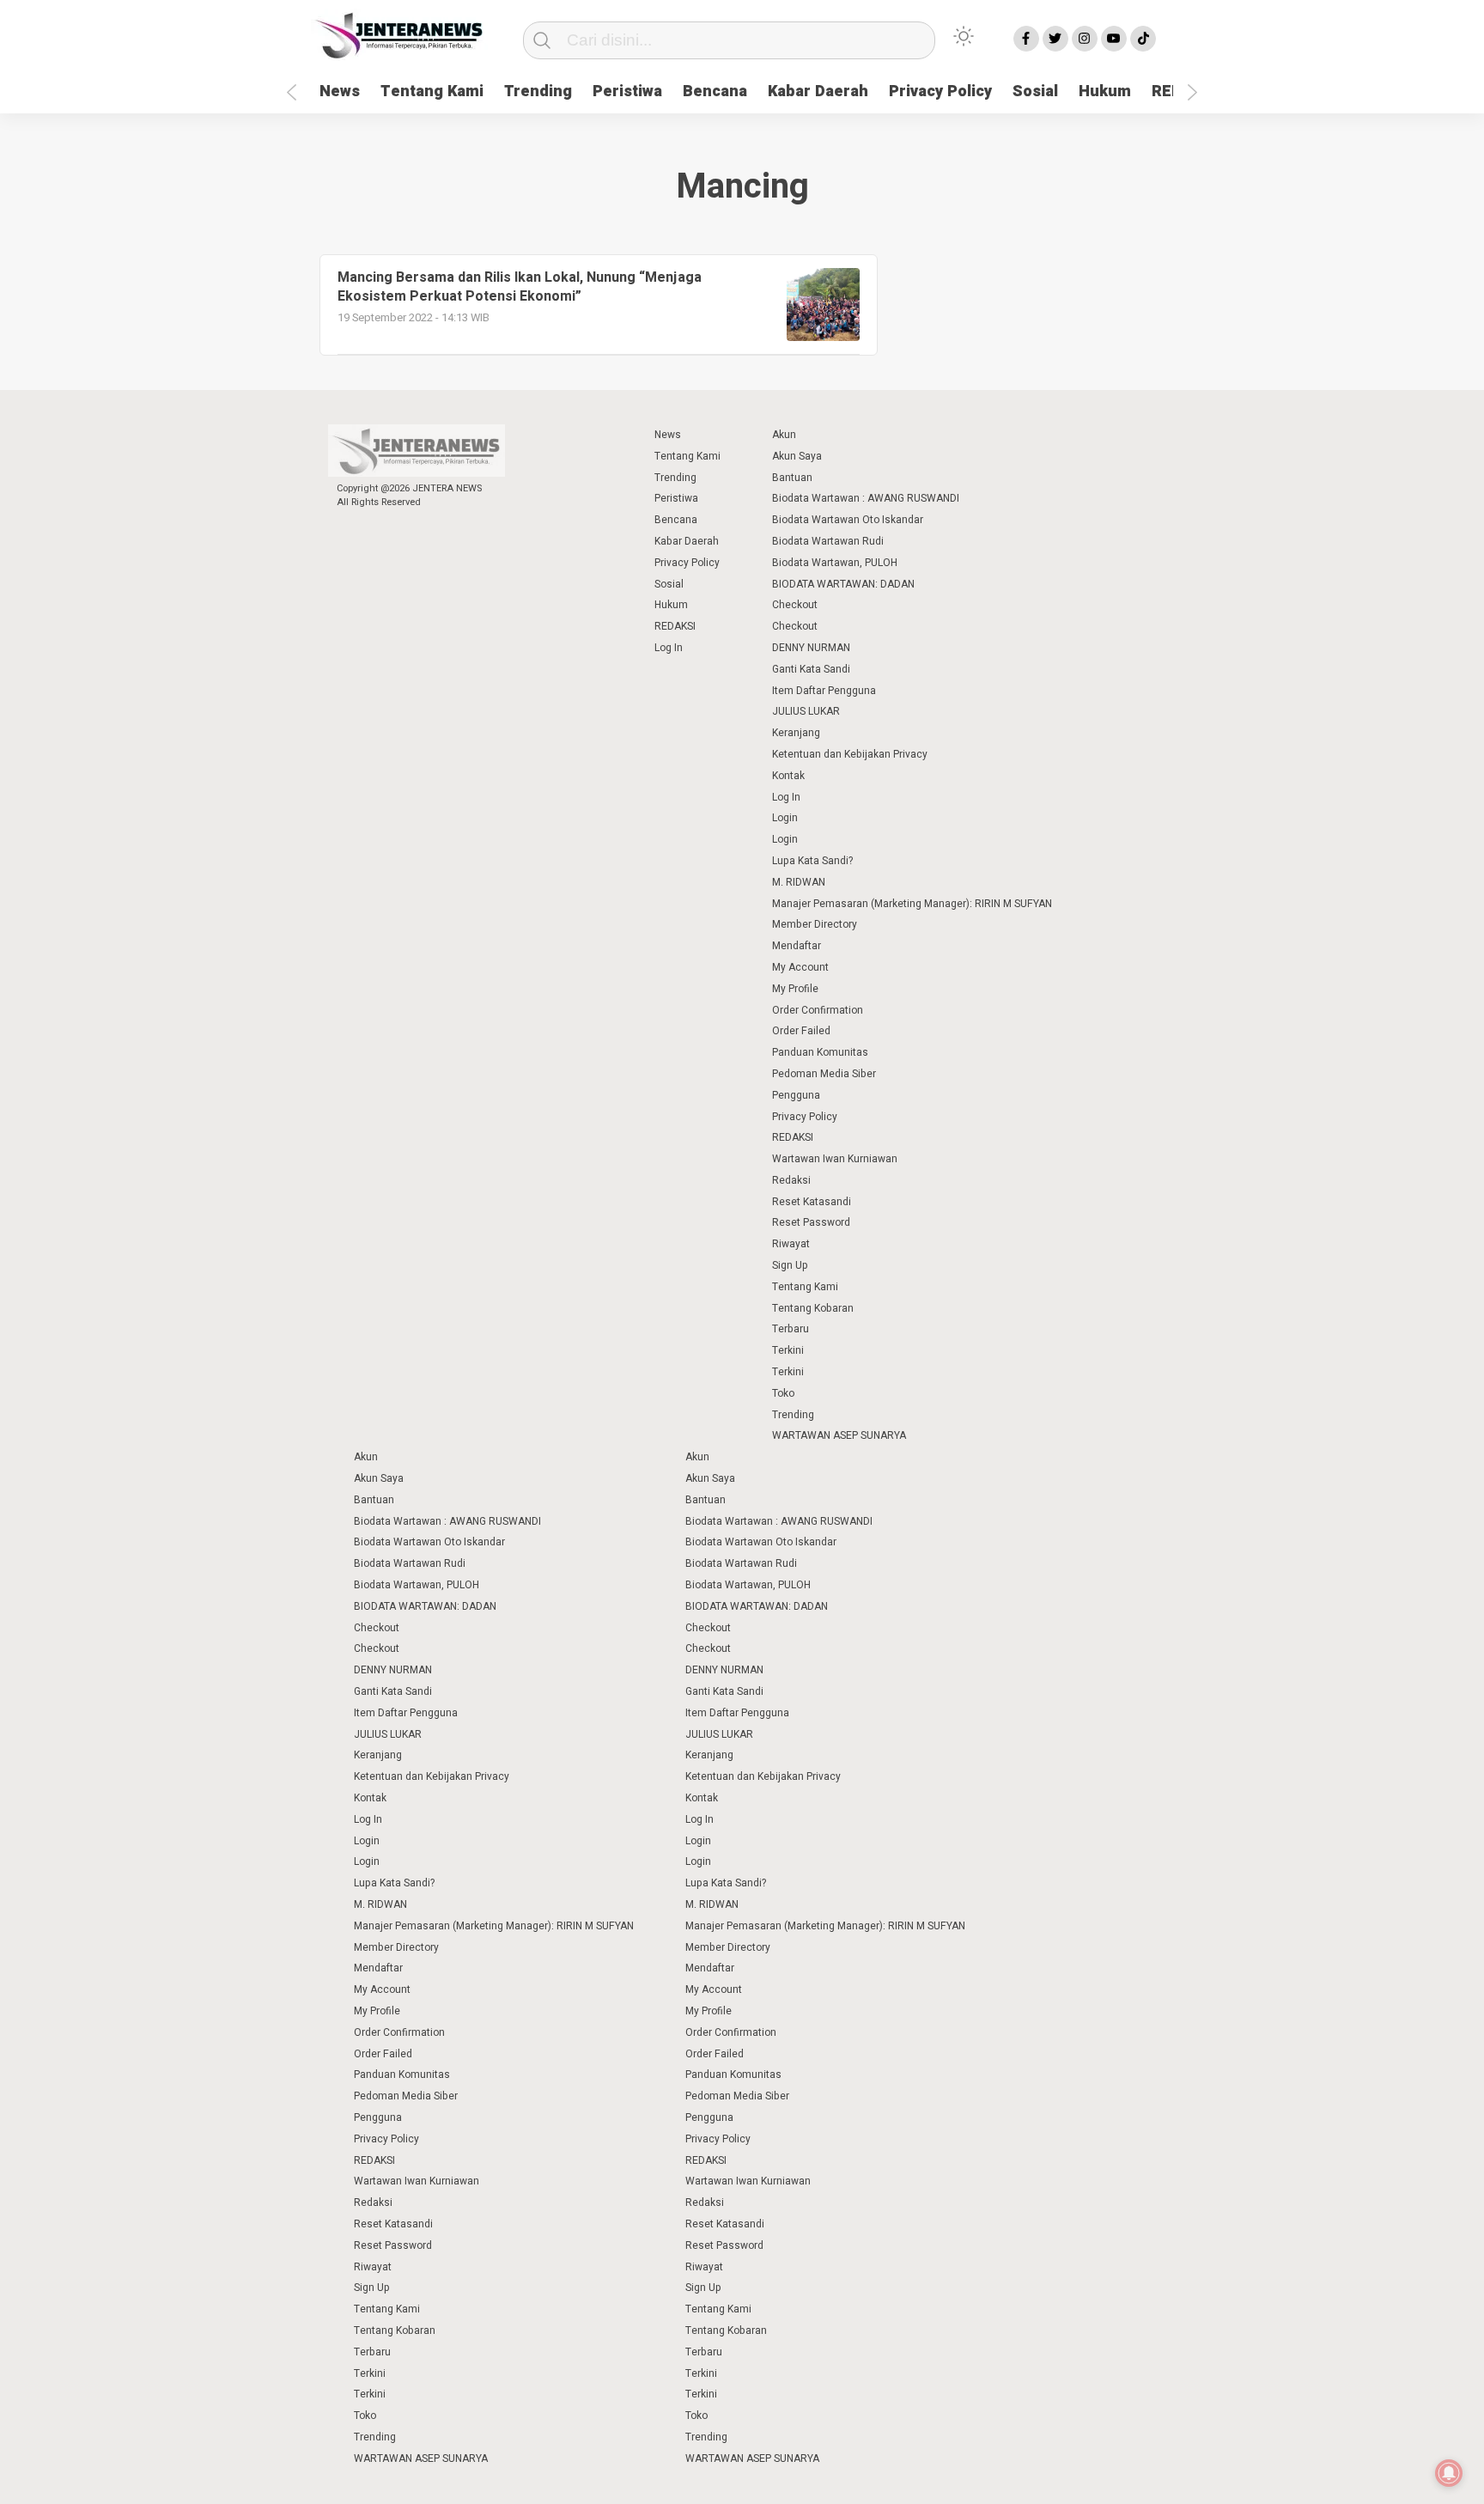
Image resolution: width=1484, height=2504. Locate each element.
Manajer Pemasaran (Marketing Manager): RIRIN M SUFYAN (912, 904)
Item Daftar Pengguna (824, 691)
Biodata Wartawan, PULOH (835, 563)
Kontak (788, 776)
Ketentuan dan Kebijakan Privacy (850, 754)
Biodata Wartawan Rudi (828, 541)
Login (785, 818)
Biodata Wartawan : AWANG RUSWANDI (866, 498)
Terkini (788, 1350)
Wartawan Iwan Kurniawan (835, 1159)
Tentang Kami (432, 91)
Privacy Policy (940, 91)
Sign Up (790, 1265)
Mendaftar (797, 946)
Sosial (1035, 91)
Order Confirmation (818, 1010)
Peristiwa (627, 91)
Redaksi (791, 1180)
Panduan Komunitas (820, 1052)
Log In (669, 648)
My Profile (795, 989)
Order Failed (801, 1031)
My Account (800, 967)
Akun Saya (797, 456)
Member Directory (815, 924)
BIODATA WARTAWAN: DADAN (843, 584)
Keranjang (796, 733)
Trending (538, 91)
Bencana (715, 91)
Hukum (1105, 91)
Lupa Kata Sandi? (812, 861)
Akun (784, 435)
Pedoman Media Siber (824, 1074)
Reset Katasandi (812, 1202)
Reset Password (811, 1222)
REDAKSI (675, 626)
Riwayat (791, 1244)
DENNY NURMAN (811, 648)
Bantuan (792, 478)
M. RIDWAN (799, 882)
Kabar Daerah (818, 91)
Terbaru (791, 1329)
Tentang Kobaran (813, 1308)
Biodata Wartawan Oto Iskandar (848, 520)
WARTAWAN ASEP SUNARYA (839, 1435)
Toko (783, 1393)
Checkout (795, 605)
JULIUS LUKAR (806, 711)
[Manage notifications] (1449, 2473)
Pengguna (796, 1095)
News (340, 91)
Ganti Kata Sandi (811, 669)
